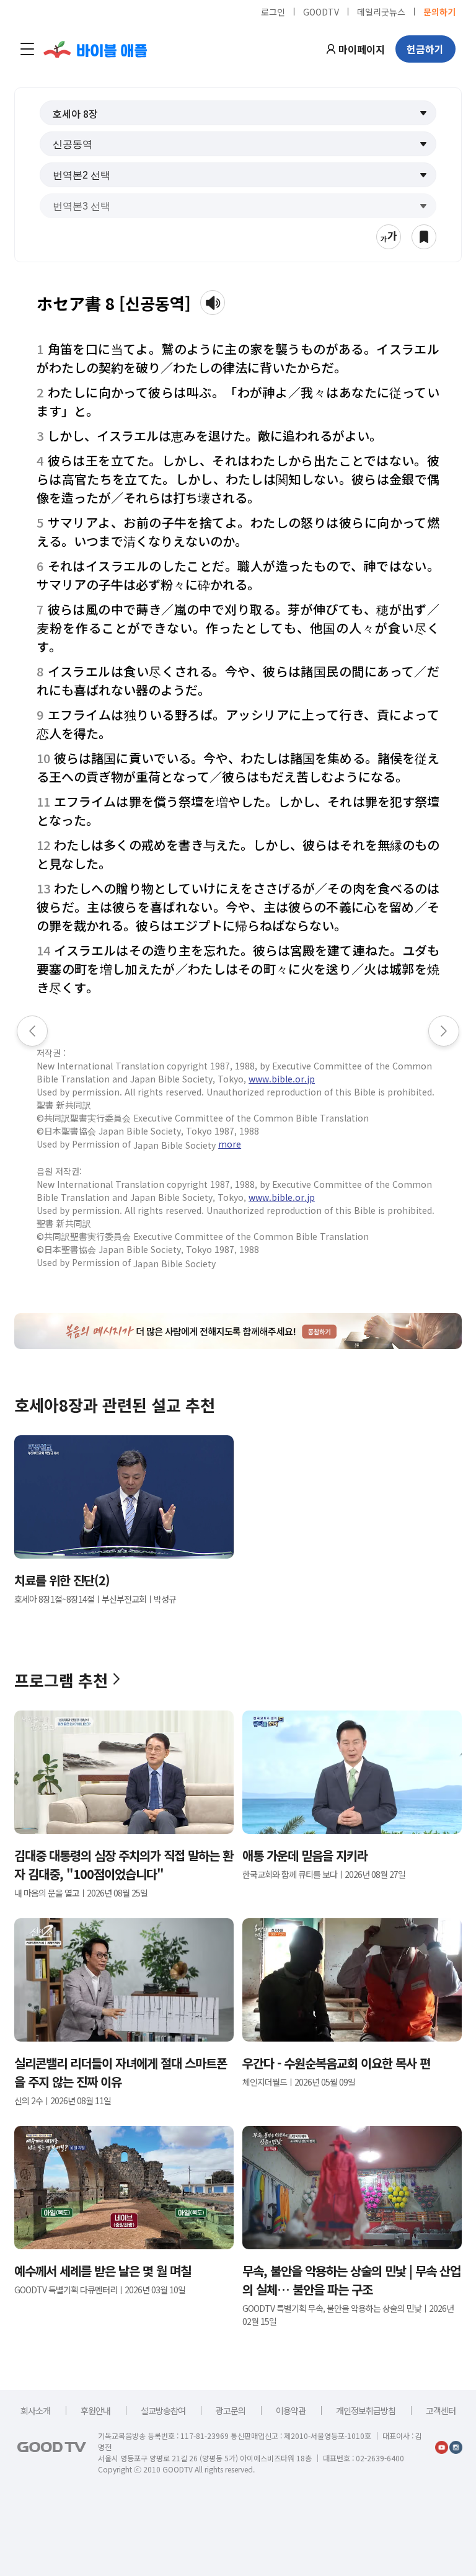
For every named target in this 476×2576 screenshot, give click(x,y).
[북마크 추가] (424, 237)
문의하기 (439, 11)
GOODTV (321, 11)
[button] (238, 113)
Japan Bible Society (174, 1145)
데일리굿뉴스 (381, 11)
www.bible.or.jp (282, 1079)
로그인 (273, 11)
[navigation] (27, 49)
